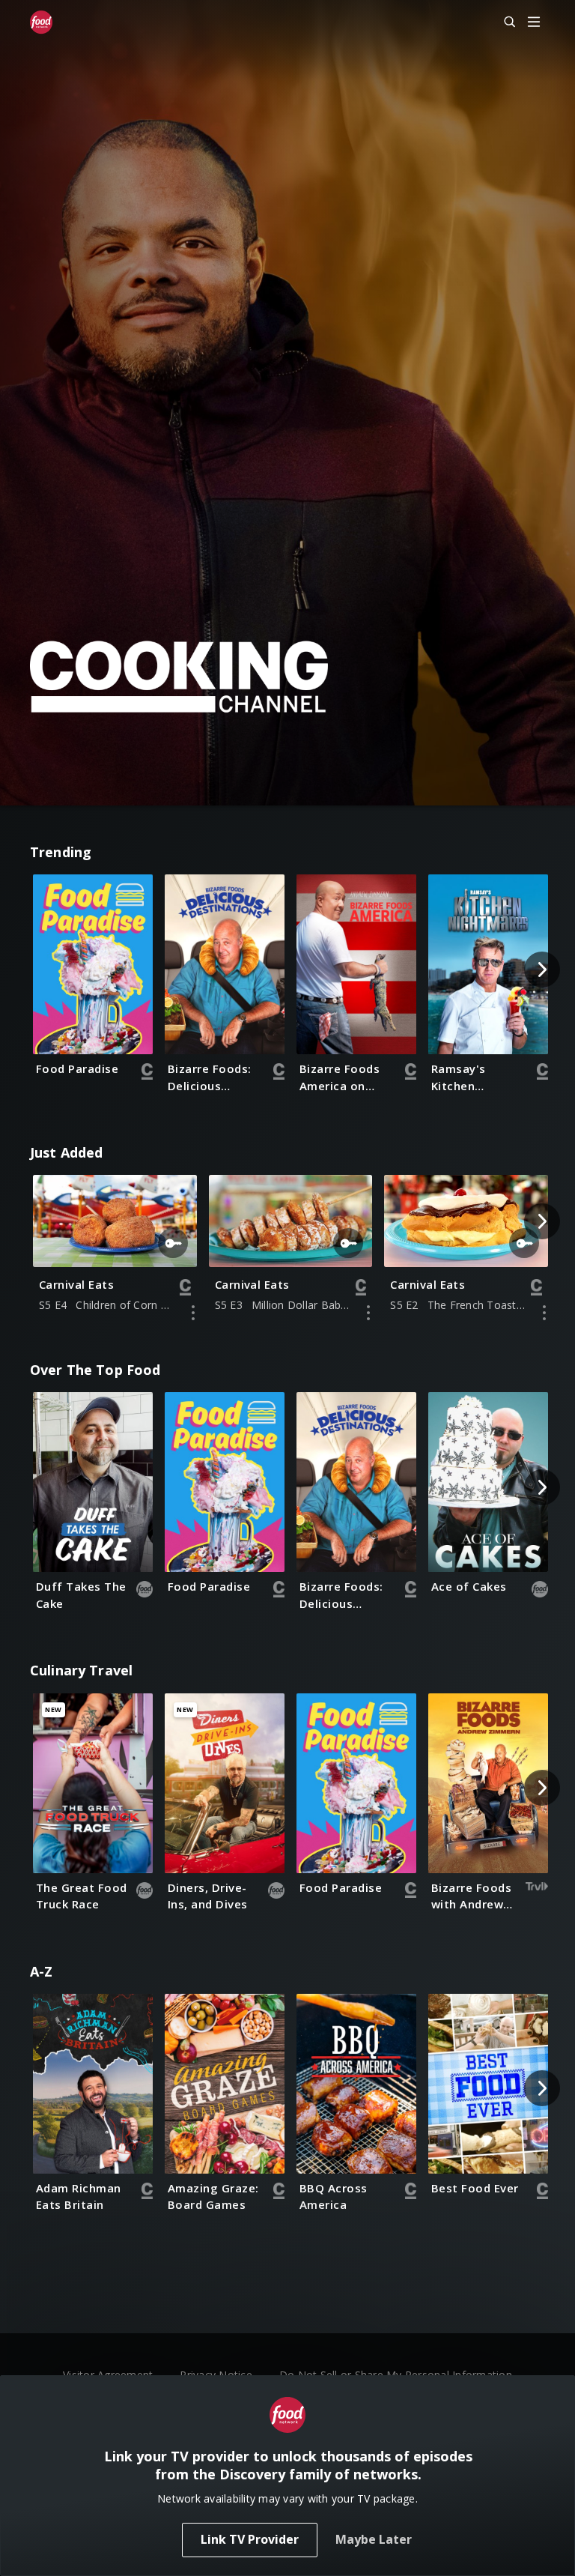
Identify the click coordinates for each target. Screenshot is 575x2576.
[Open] (534, 23)
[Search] (503, 22)
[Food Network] (41, 22)
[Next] (542, 970)
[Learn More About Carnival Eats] (193, 1313)
